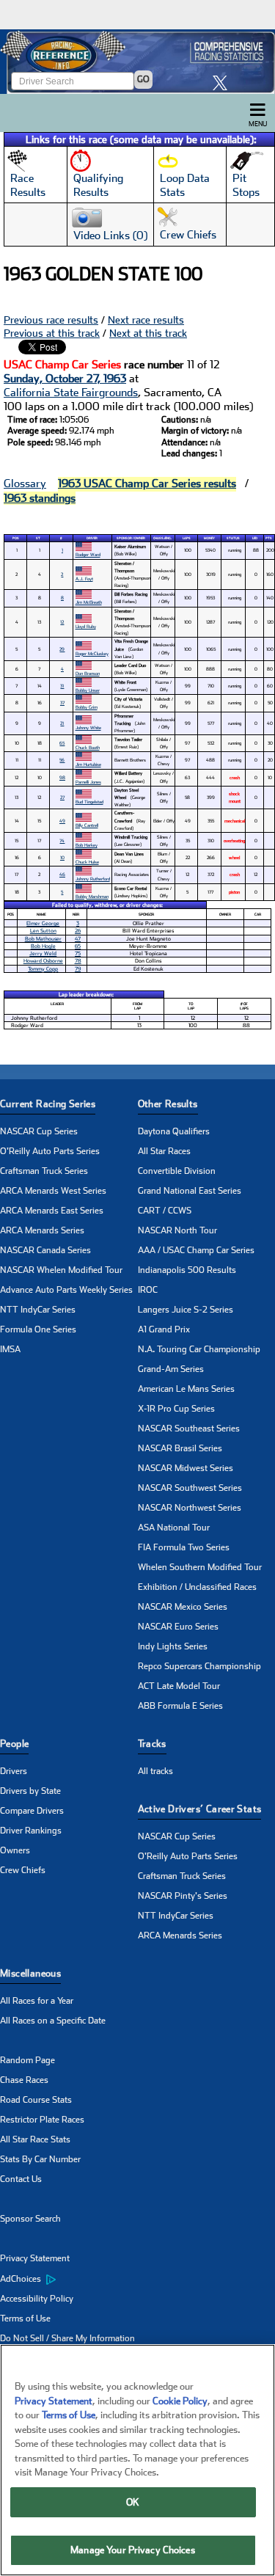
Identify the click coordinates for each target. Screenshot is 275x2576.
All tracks (155, 1771)
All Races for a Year (37, 2001)
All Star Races (164, 1151)
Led (255, 538)
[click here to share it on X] (224, 83)
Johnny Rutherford (93, 879)
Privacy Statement (35, 2258)
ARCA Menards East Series (52, 1211)
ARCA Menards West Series (53, 1191)
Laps (187, 538)
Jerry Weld (43, 953)
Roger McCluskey (92, 653)
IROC (148, 1290)
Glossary (25, 484)
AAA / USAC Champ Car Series (196, 1250)
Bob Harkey (87, 845)
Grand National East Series (190, 1191)
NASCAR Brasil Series (180, 1448)
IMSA (10, 1349)
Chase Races (24, 2080)
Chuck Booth (88, 747)
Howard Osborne (43, 961)
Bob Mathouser (43, 939)
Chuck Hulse (87, 862)
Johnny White (88, 727)
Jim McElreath (89, 602)
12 (62, 622)
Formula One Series (38, 1329)
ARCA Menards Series (42, 1230)
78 (78, 961)
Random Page (27, 2060)
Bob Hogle (43, 946)
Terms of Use (25, 2318)
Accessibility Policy (37, 2299)
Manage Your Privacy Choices (133, 2550)
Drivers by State (30, 1791)
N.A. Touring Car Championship (199, 1349)
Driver (92, 538)
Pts (269, 538)
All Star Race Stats (35, 2139)
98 (62, 777)
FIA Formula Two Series (184, 1547)
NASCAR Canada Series (45, 1250)
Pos (16, 538)
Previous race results (51, 320)
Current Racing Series (48, 1104)
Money (209, 538)
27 (62, 797)
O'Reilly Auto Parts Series (50, 1151)
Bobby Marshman (92, 896)
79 (78, 969)
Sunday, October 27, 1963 (65, 379)
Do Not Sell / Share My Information (67, 2338)
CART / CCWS (165, 1211)
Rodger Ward (88, 554)
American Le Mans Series (186, 1389)
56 (62, 760)
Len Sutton (43, 931)
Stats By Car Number (40, 2159)
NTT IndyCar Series (38, 1310)
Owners (15, 1850)
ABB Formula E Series (180, 1706)
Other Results (168, 1104)
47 (78, 939)
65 (62, 743)
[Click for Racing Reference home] (137, 62)
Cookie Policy (180, 2401)
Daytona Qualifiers (174, 1131)
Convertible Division (177, 1171)
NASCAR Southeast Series (189, 1429)
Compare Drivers (32, 1811)
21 (62, 723)
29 (62, 649)
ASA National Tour (174, 1528)
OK (133, 2502)
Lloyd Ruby (86, 626)
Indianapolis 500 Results (187, 1270)
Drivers (14, 1771)
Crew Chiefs (23, 1870)
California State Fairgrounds (71, 393)
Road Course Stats (36, 2100)
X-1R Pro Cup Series (176, 1409)
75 (78, 953)
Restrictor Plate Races (42, 2120)
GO (143, 79)
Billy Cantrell (87, 825)
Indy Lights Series (173, 1646)
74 (62, 840)
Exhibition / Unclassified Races (197, 1587)
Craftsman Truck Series (44, 1171)
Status (233, 538)
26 (78, 931)
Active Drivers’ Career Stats (200, 1809)
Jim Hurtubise (88, 764)
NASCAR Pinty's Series (183, 1896)
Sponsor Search (30, 2219)
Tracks (152, 1744)
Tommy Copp (43, 969)
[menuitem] (69, 2279)
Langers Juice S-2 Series (186, 1310)
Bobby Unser (88, 690)
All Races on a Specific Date (53, 2021)
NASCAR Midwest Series (186, 1468)
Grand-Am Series (171, 1369)
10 (62, 857)
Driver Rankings (31, 1831)
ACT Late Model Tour (179, 1686)
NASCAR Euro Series (178, 1627)
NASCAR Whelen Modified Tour (61, 1270)
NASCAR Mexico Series (183, 1607)
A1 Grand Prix (164, 1329)
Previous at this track (52, 333)
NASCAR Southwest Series (190, 1488)
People (14, 1744)
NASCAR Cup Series (39, 1131)
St (38, 538)
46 (62, 874)
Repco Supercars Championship (199, 1666)
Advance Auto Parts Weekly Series (66, 1290)
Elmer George (43, 923)
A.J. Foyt (84, 579)
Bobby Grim (87, 707)
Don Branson (88, 673)
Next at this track (148, 333)
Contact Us (21, 2179)
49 (62, 821)
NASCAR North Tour (177, 1230)
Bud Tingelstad (89, 802)
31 (62, 686)
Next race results (146, 320)
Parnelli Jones (88, 782)
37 (62, 703)
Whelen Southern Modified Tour (200, 1567)
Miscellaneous (30, 1973)
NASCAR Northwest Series (190, 1508)
